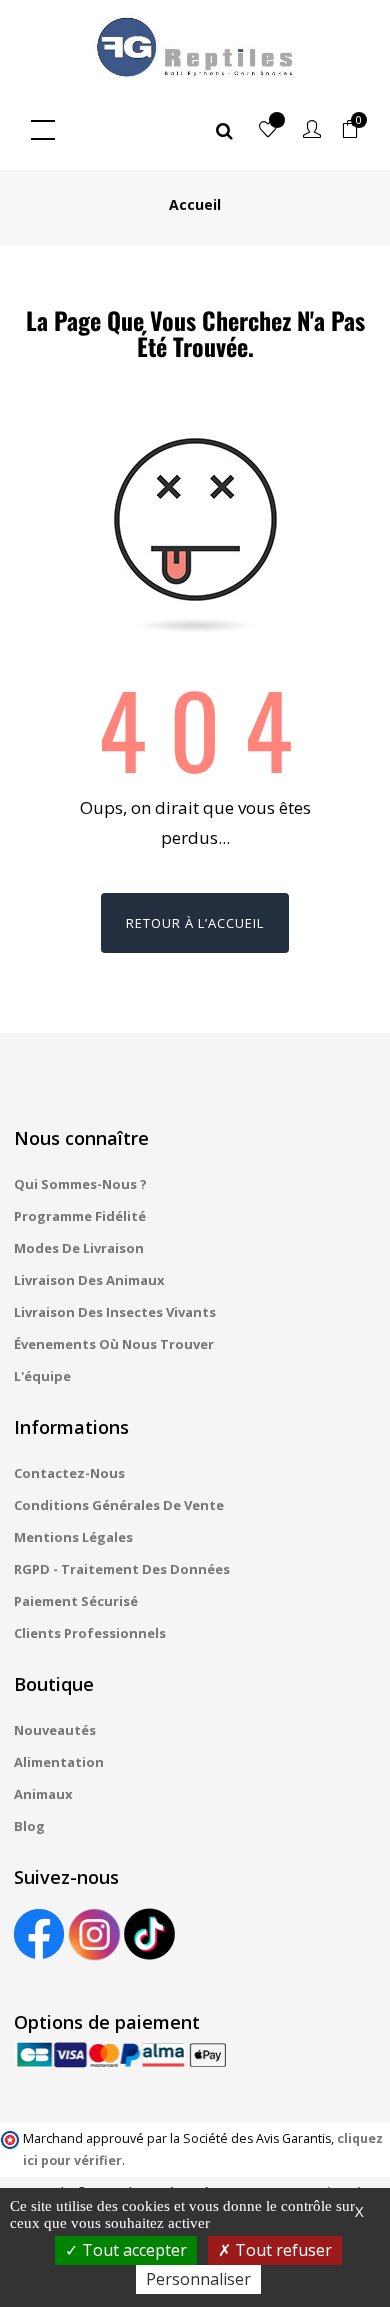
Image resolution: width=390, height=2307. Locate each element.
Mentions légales (73, 1537)
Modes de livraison (79, 1248)
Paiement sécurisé (76, 1601)
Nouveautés (55, 1730)
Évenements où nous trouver (114, 1344)
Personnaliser (198, 2279)
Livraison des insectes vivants (115, 1312)
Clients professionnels (90, 1633)
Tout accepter (132, 2250)
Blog (29, 1826)
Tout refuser (281, 2250)
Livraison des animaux (89, 1280)
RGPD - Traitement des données (122, 1569)
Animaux (43, 1794)
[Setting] (312, 130)
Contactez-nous (69, 1473)
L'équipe (42, 1376)
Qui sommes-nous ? (80, 1184)
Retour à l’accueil (195, 923)
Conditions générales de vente (119, 1505)
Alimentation (59, 1762)
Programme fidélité (80, 1216)
